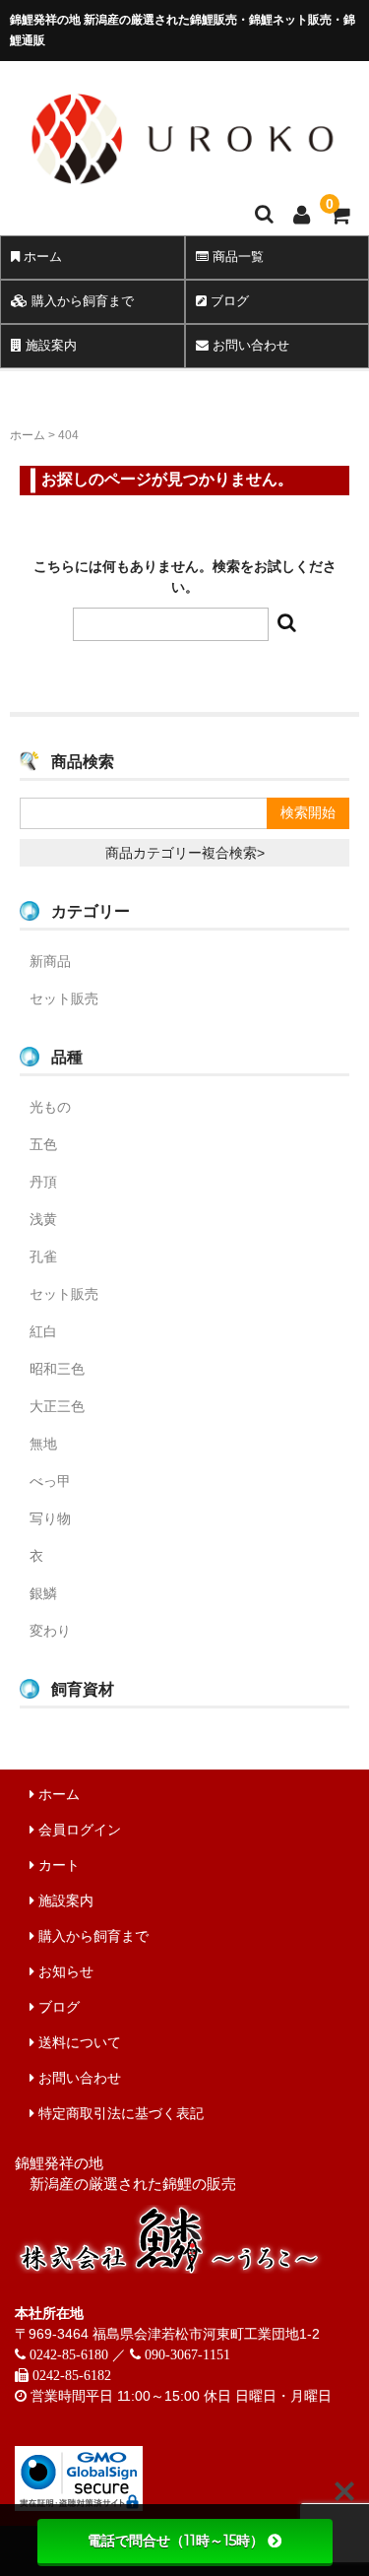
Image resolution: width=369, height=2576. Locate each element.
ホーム (41, 257)
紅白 (43, 1331)
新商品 (50, 961)
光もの (50, 1107)
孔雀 (43, 1256)
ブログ (57, 2007)
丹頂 (43, 1182)
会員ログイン (78, 1830)
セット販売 (64, 998)
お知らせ (64, 1971)
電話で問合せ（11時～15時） (176, 2541)
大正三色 (57, 1406)
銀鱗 (43, 1593)
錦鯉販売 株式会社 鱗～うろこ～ (182, 193)
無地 (43, 1444)
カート (57, 1865)
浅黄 (43, 1219)
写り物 (50, 1518)
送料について (78, 2042)
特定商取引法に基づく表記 (119, 2113)
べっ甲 (50, 1481)
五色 (43, 1144)
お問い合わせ (78, 2078)
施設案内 (49, 345)
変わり (50, 1631)
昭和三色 (57, 1369)
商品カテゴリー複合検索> (185, 853)
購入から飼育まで (81, 301)
